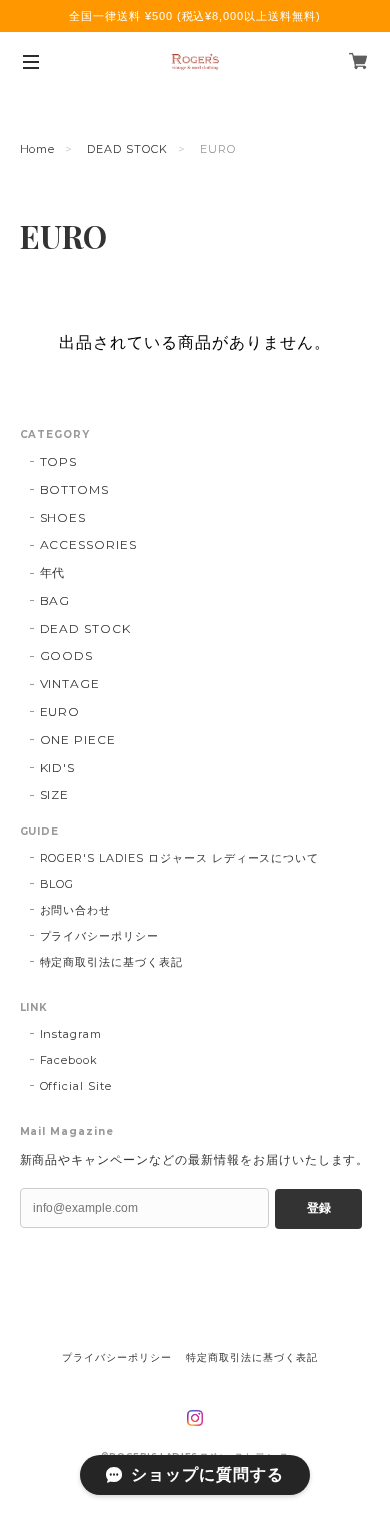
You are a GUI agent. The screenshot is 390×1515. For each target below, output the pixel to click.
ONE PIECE (78, 739)
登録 (319, 1208)
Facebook (69, 1060)
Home (38, 149)
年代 (53, 572)
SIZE (55, 794)
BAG (55, 600)
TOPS (59, 461)
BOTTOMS (75, 489)
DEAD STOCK (127, 149)
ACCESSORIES (89, 544)
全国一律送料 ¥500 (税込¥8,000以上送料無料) (195, 16)
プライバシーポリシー (100, 936)
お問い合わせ (76, 910)
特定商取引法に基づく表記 (112, 962)
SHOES (63, 517)
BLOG (57, 884)
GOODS (67, 655)
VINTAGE (70, 683)
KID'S (58, 767)
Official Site (76, 1086)
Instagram (71, 1034)
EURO (60, 711)
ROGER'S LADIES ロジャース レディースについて (180, 858)
